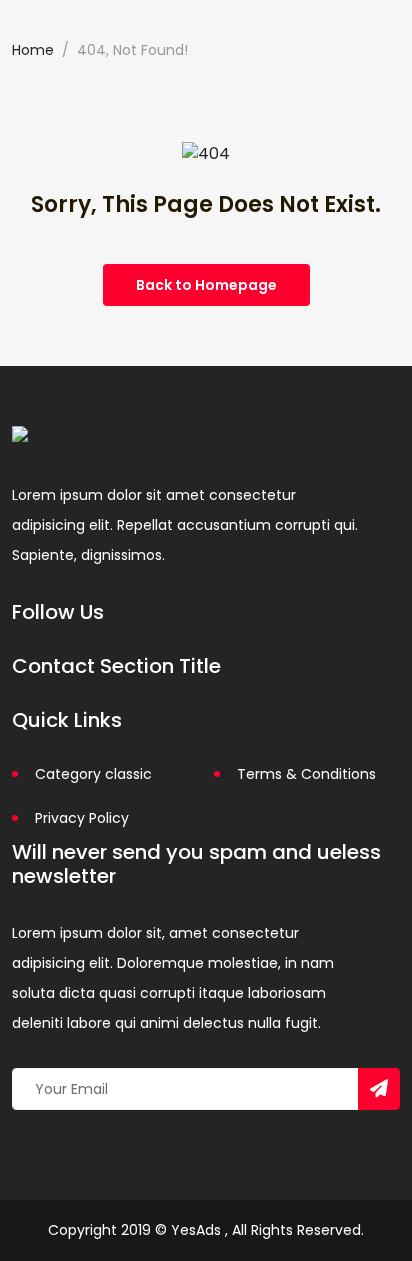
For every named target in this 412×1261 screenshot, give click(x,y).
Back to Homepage (206, 285)
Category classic (93, 774)
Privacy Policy (82, 818)
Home (33, 50)
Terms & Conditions (306, 774)
